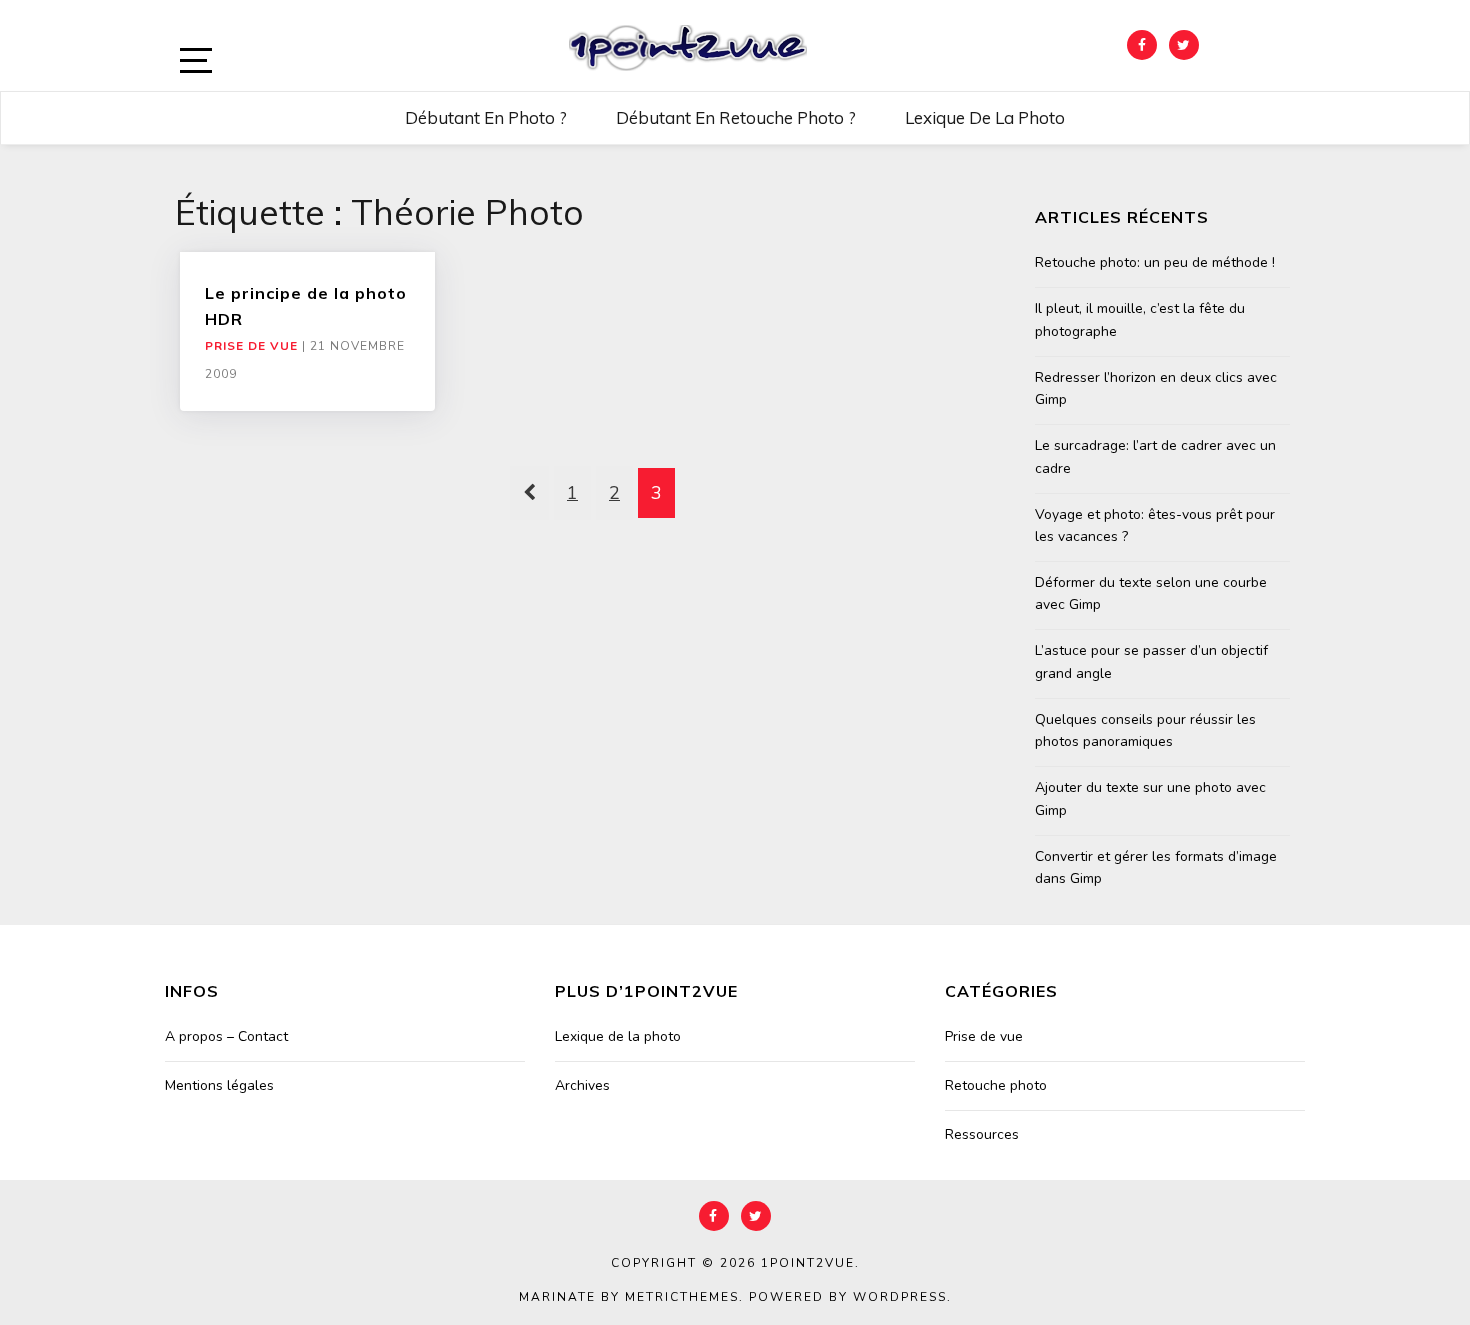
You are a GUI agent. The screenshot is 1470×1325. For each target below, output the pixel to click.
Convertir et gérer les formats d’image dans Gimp (1156, 867)
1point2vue (808, 1263)
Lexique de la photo (985, 117)
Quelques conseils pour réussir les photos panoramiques (1145, 730)
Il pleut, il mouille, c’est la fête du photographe (1140, 319)
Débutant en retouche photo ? (736, 117)
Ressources (982, 1134)
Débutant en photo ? (486, 117)
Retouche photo (996, 1085)
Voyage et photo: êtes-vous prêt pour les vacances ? (1155, 525)
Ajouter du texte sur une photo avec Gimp (1150, 798)
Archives (582, 1085)
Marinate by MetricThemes (629, 1297)
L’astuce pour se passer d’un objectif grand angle (1151, 661)
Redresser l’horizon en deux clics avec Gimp (1156, 388)
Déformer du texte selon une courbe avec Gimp (1151, 593)
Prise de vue (251, 346)
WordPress (900, 1297)
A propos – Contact (226, 1036)
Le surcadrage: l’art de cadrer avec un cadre (1155, 456)
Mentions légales (219, 1085)
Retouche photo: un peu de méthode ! (1155, 262)
